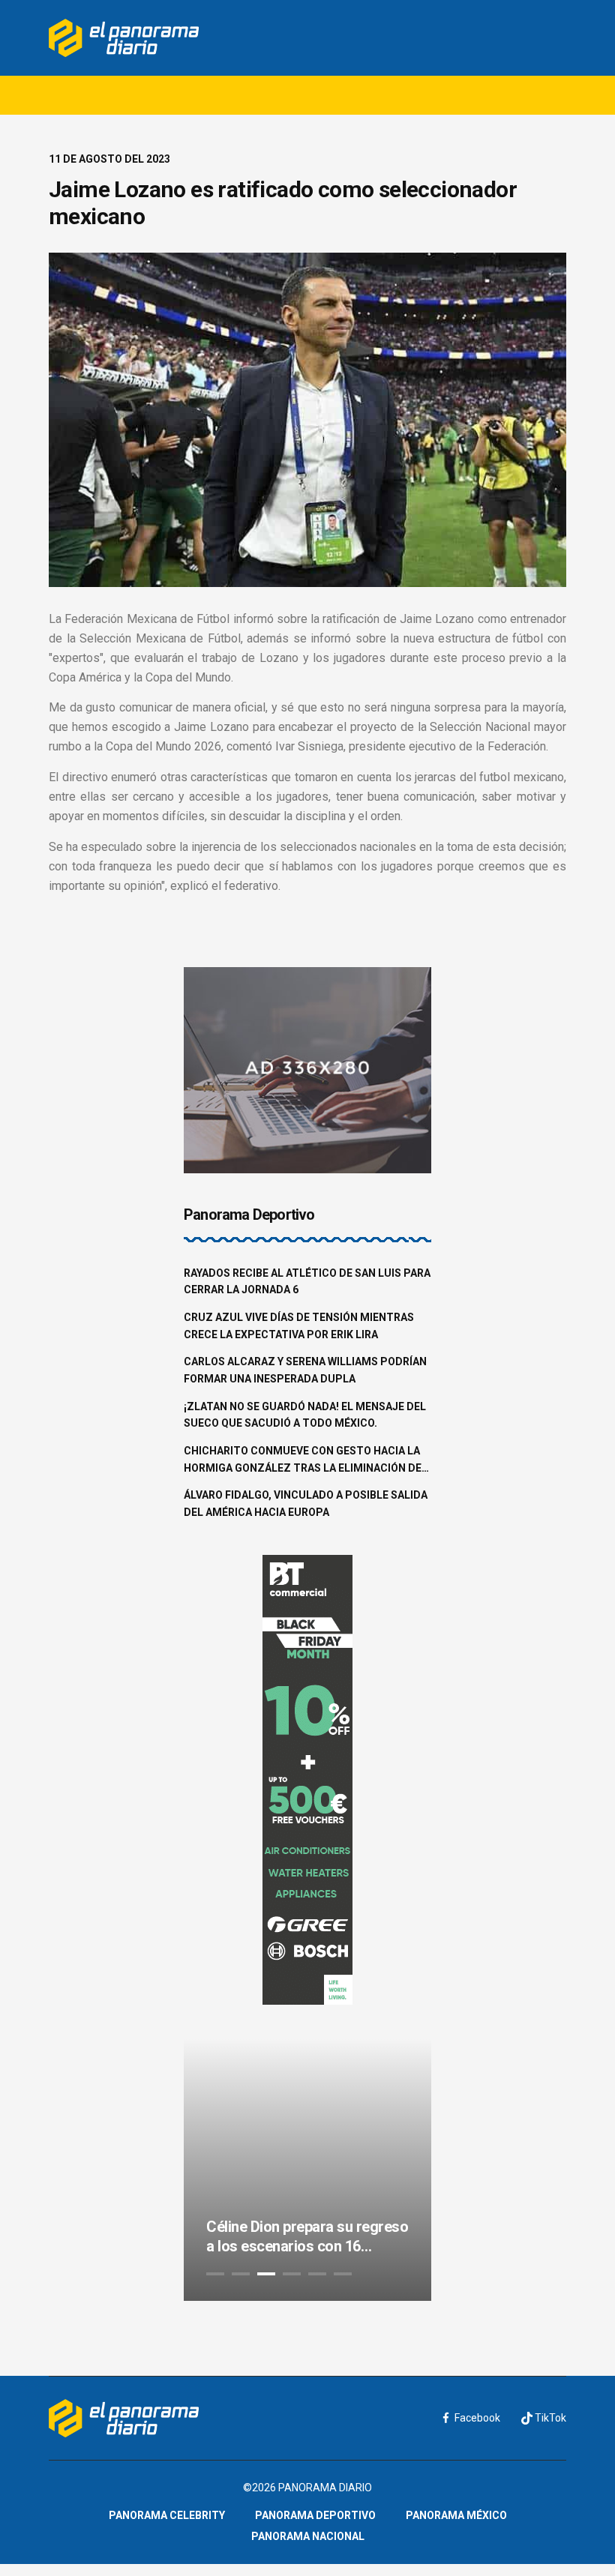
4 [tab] (292, 2274)
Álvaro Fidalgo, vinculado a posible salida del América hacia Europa (306, 1504)
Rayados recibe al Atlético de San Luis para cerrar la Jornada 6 (307, 1282)
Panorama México (456, 2515)
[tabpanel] (307, 2170)
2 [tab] (241, 2274)
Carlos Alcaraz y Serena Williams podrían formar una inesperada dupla (305, 1370)
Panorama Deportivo (315, 2515)
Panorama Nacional (308, 2536)
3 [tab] (266, 2274)
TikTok (549, 2418)
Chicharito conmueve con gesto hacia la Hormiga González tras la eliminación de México (303, 1460)
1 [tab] (215, 2274)
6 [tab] (343, 2274)
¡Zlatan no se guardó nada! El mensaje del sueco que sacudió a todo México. (305, 1415)
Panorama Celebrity (167, 2515)
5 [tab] (317, 2274)
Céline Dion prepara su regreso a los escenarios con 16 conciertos (307, 2237)
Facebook (477, 2418)
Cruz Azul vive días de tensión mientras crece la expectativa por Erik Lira (299, 1326)
